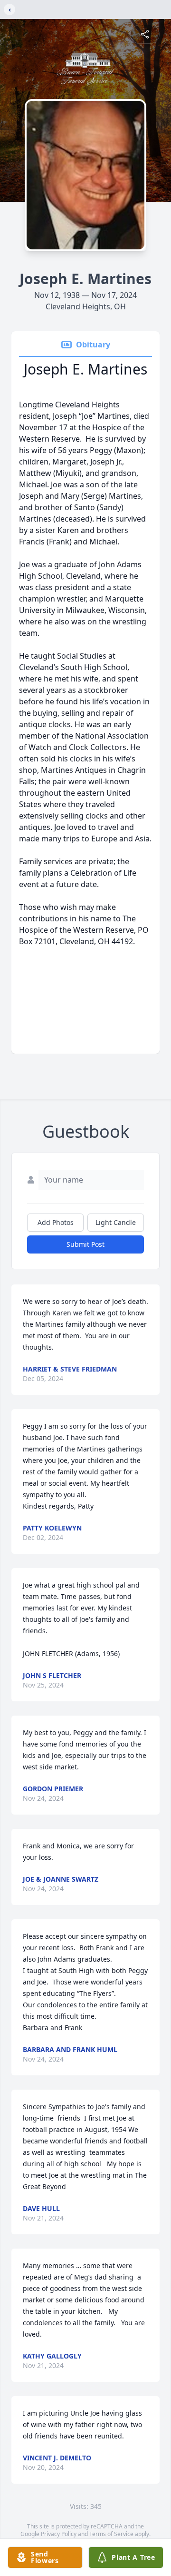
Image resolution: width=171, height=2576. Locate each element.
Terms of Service (111, 2534)
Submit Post (85, 1244)
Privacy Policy (59, 2534)
